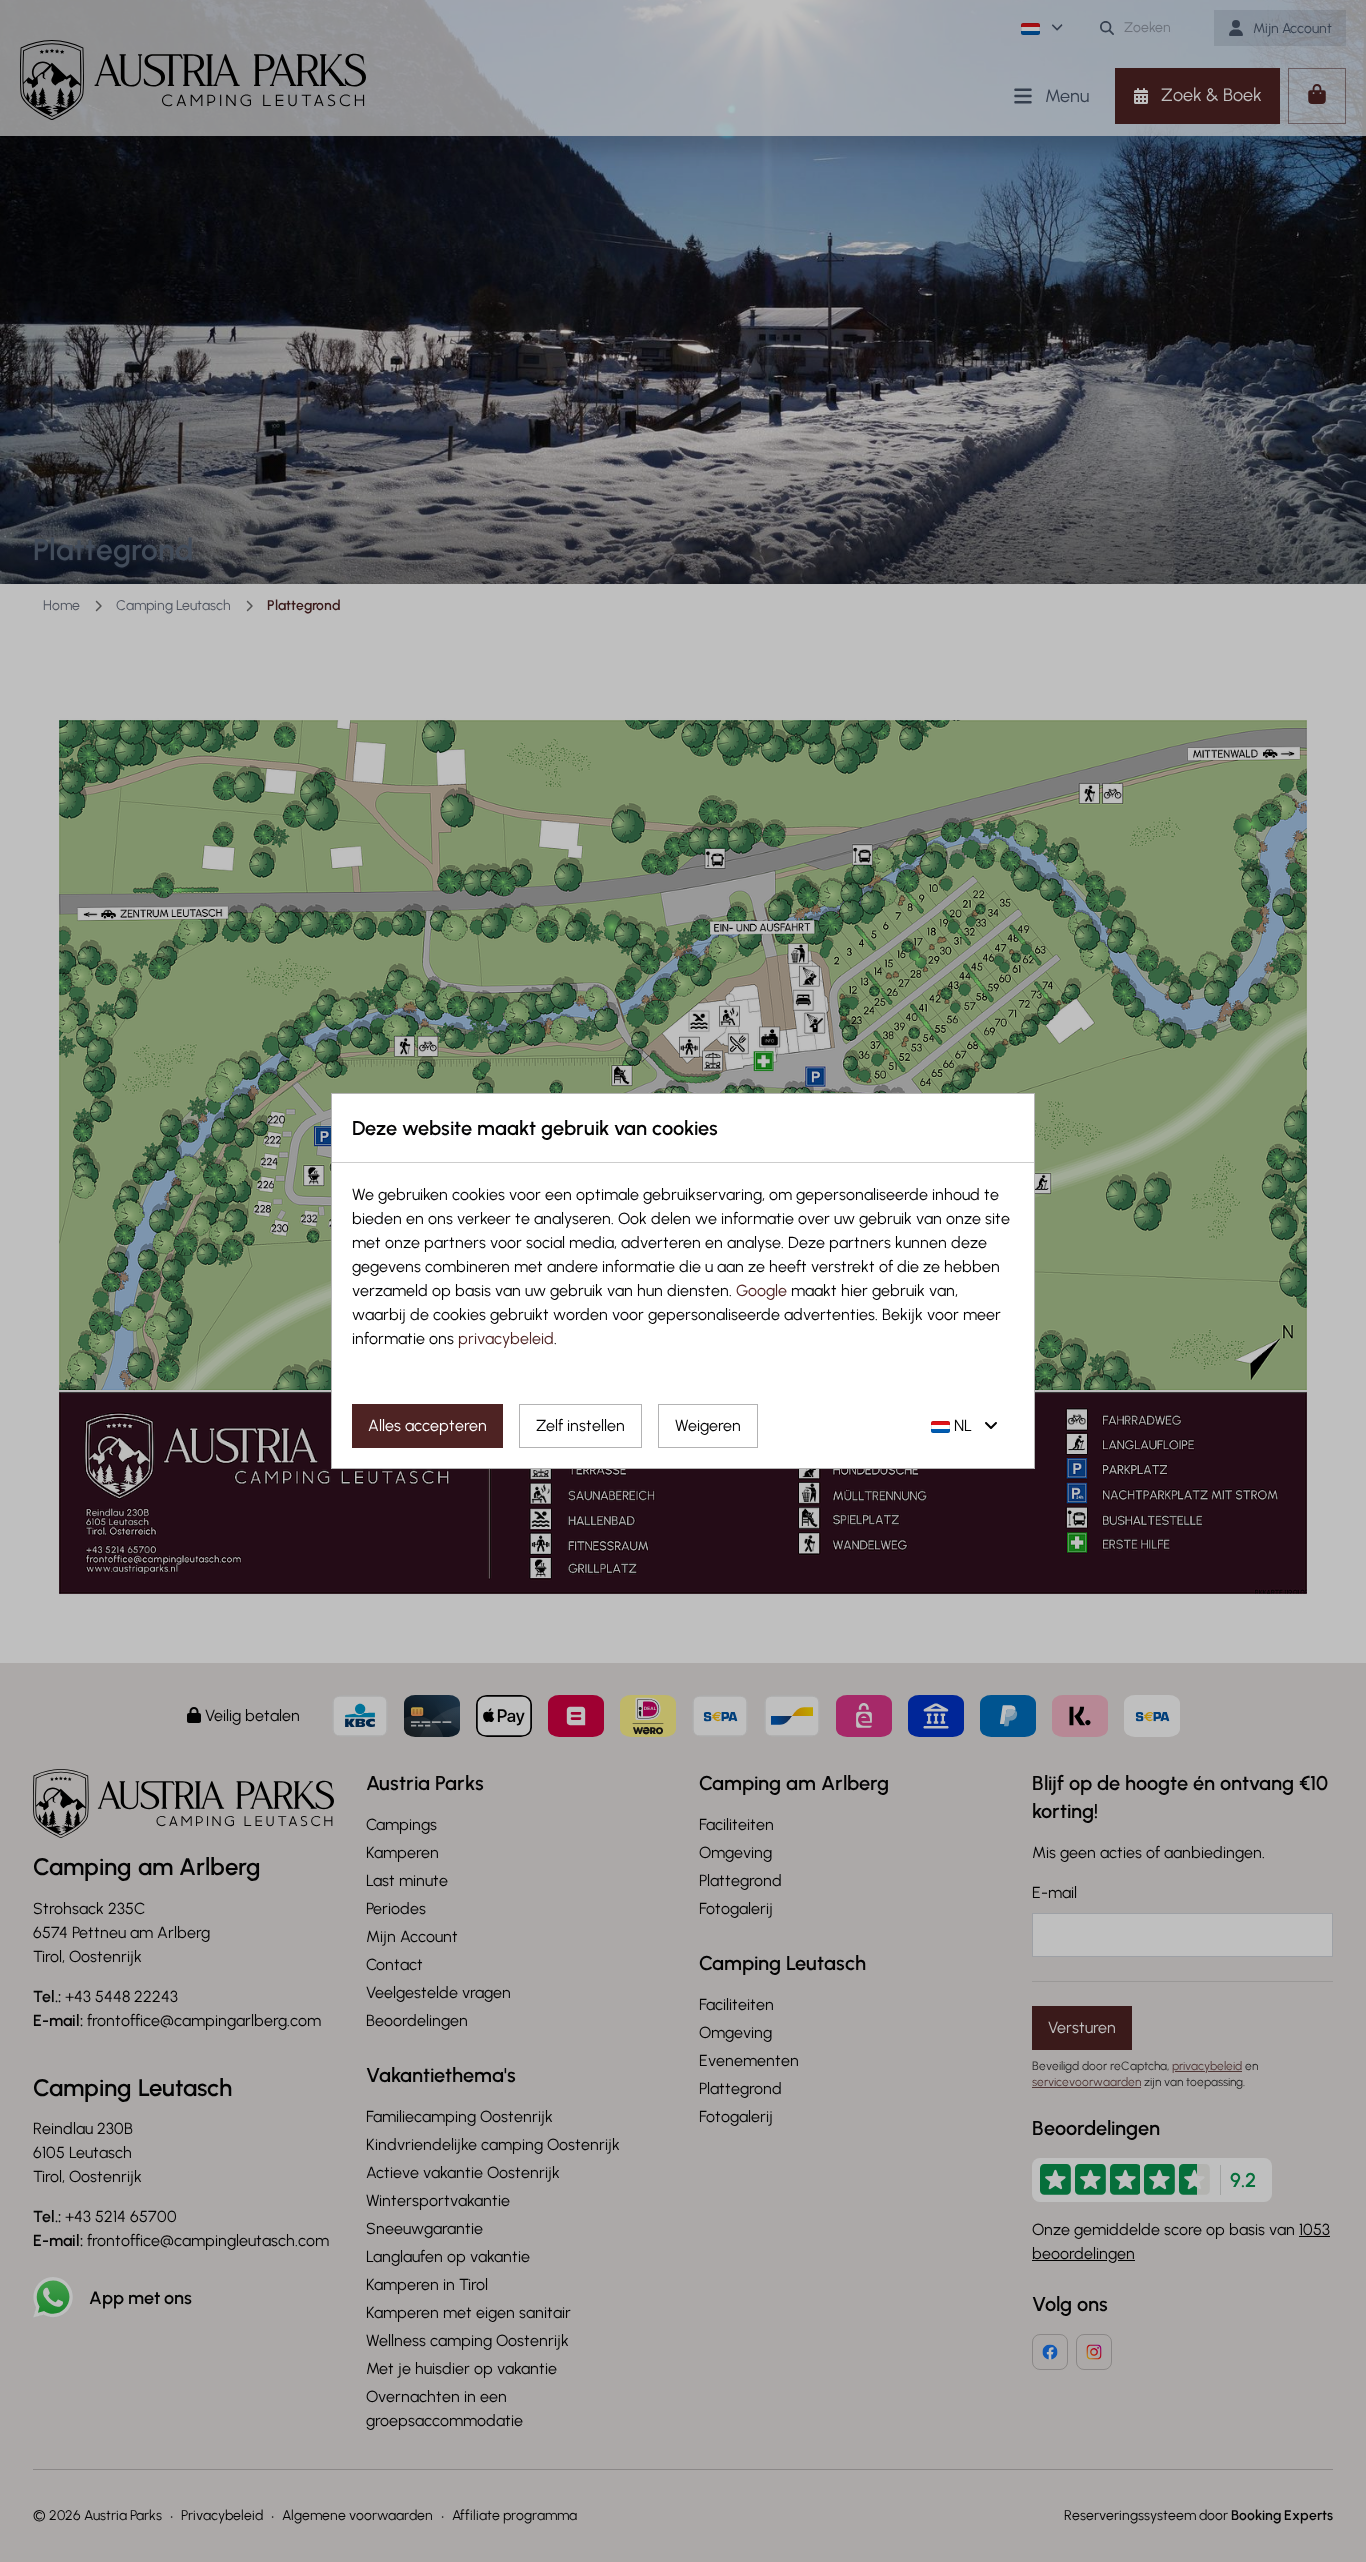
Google (761, 1290)
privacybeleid (506, 1338)
